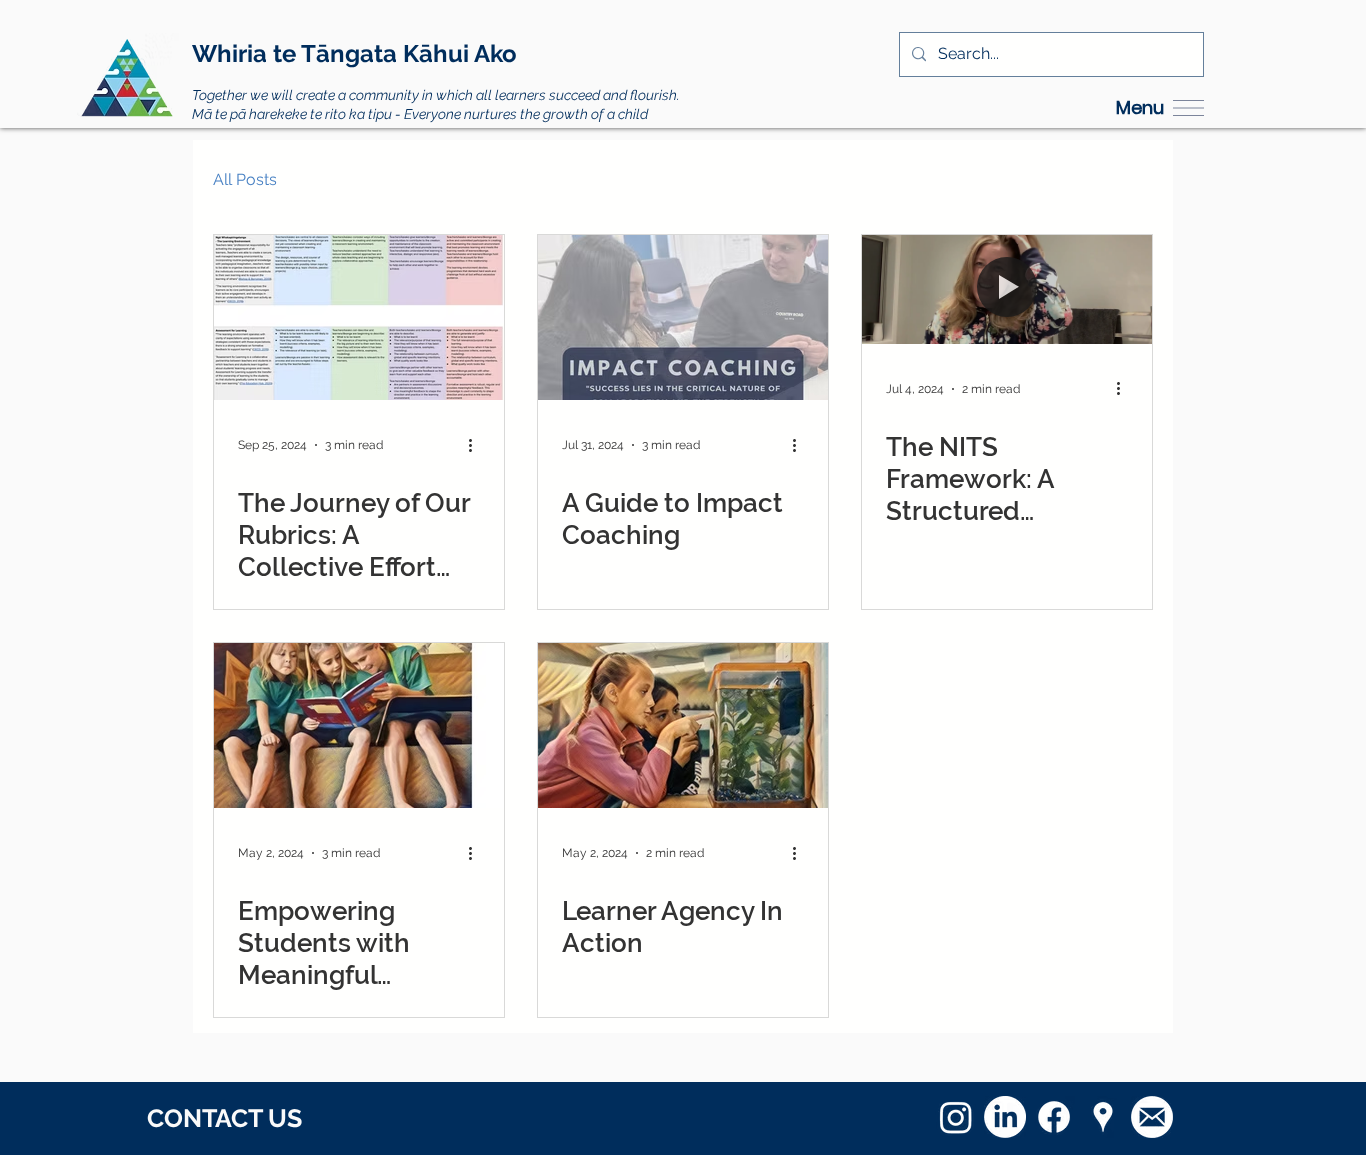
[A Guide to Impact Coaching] (683, 317)
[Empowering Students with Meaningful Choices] (359, 725)
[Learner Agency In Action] (683, 725)
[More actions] (477, 445)
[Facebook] (1054, 1117)
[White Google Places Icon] (1103, 1117)
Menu (1140, 107)
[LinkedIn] (1005, 1117)
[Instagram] (956, 1117)
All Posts (245, 179)
